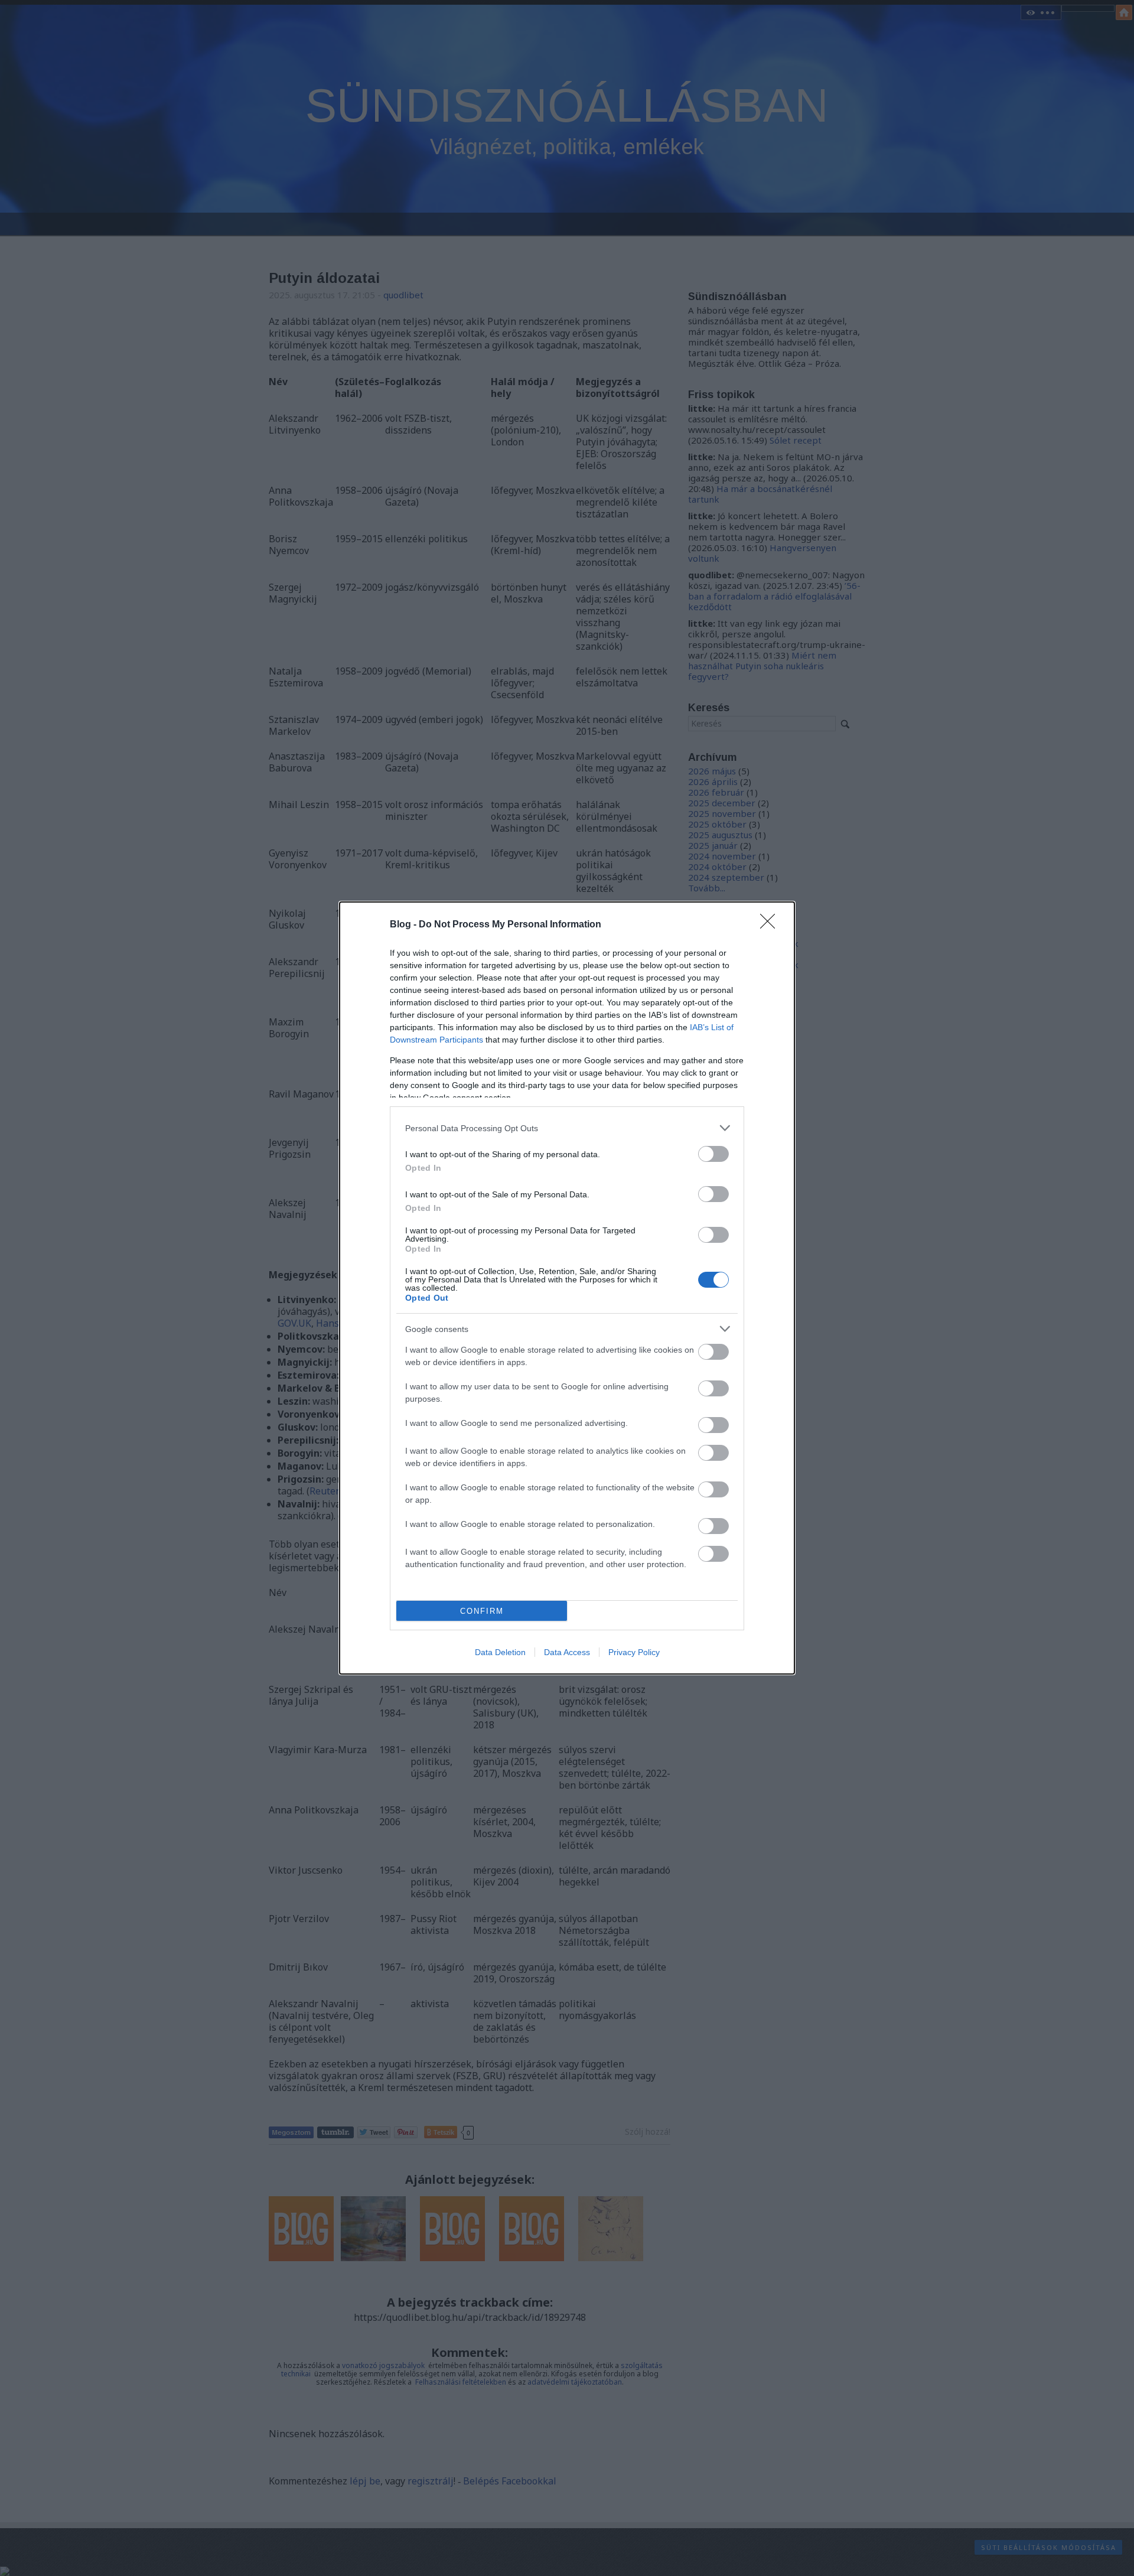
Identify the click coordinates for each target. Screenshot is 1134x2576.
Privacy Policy (634, 1652)
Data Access (567, 1652)
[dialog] (567, 1288)
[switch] (713, 1154)
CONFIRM (482, 1611)
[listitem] (567, 1128)
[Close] (771, 925)
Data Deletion (500, 1652)
